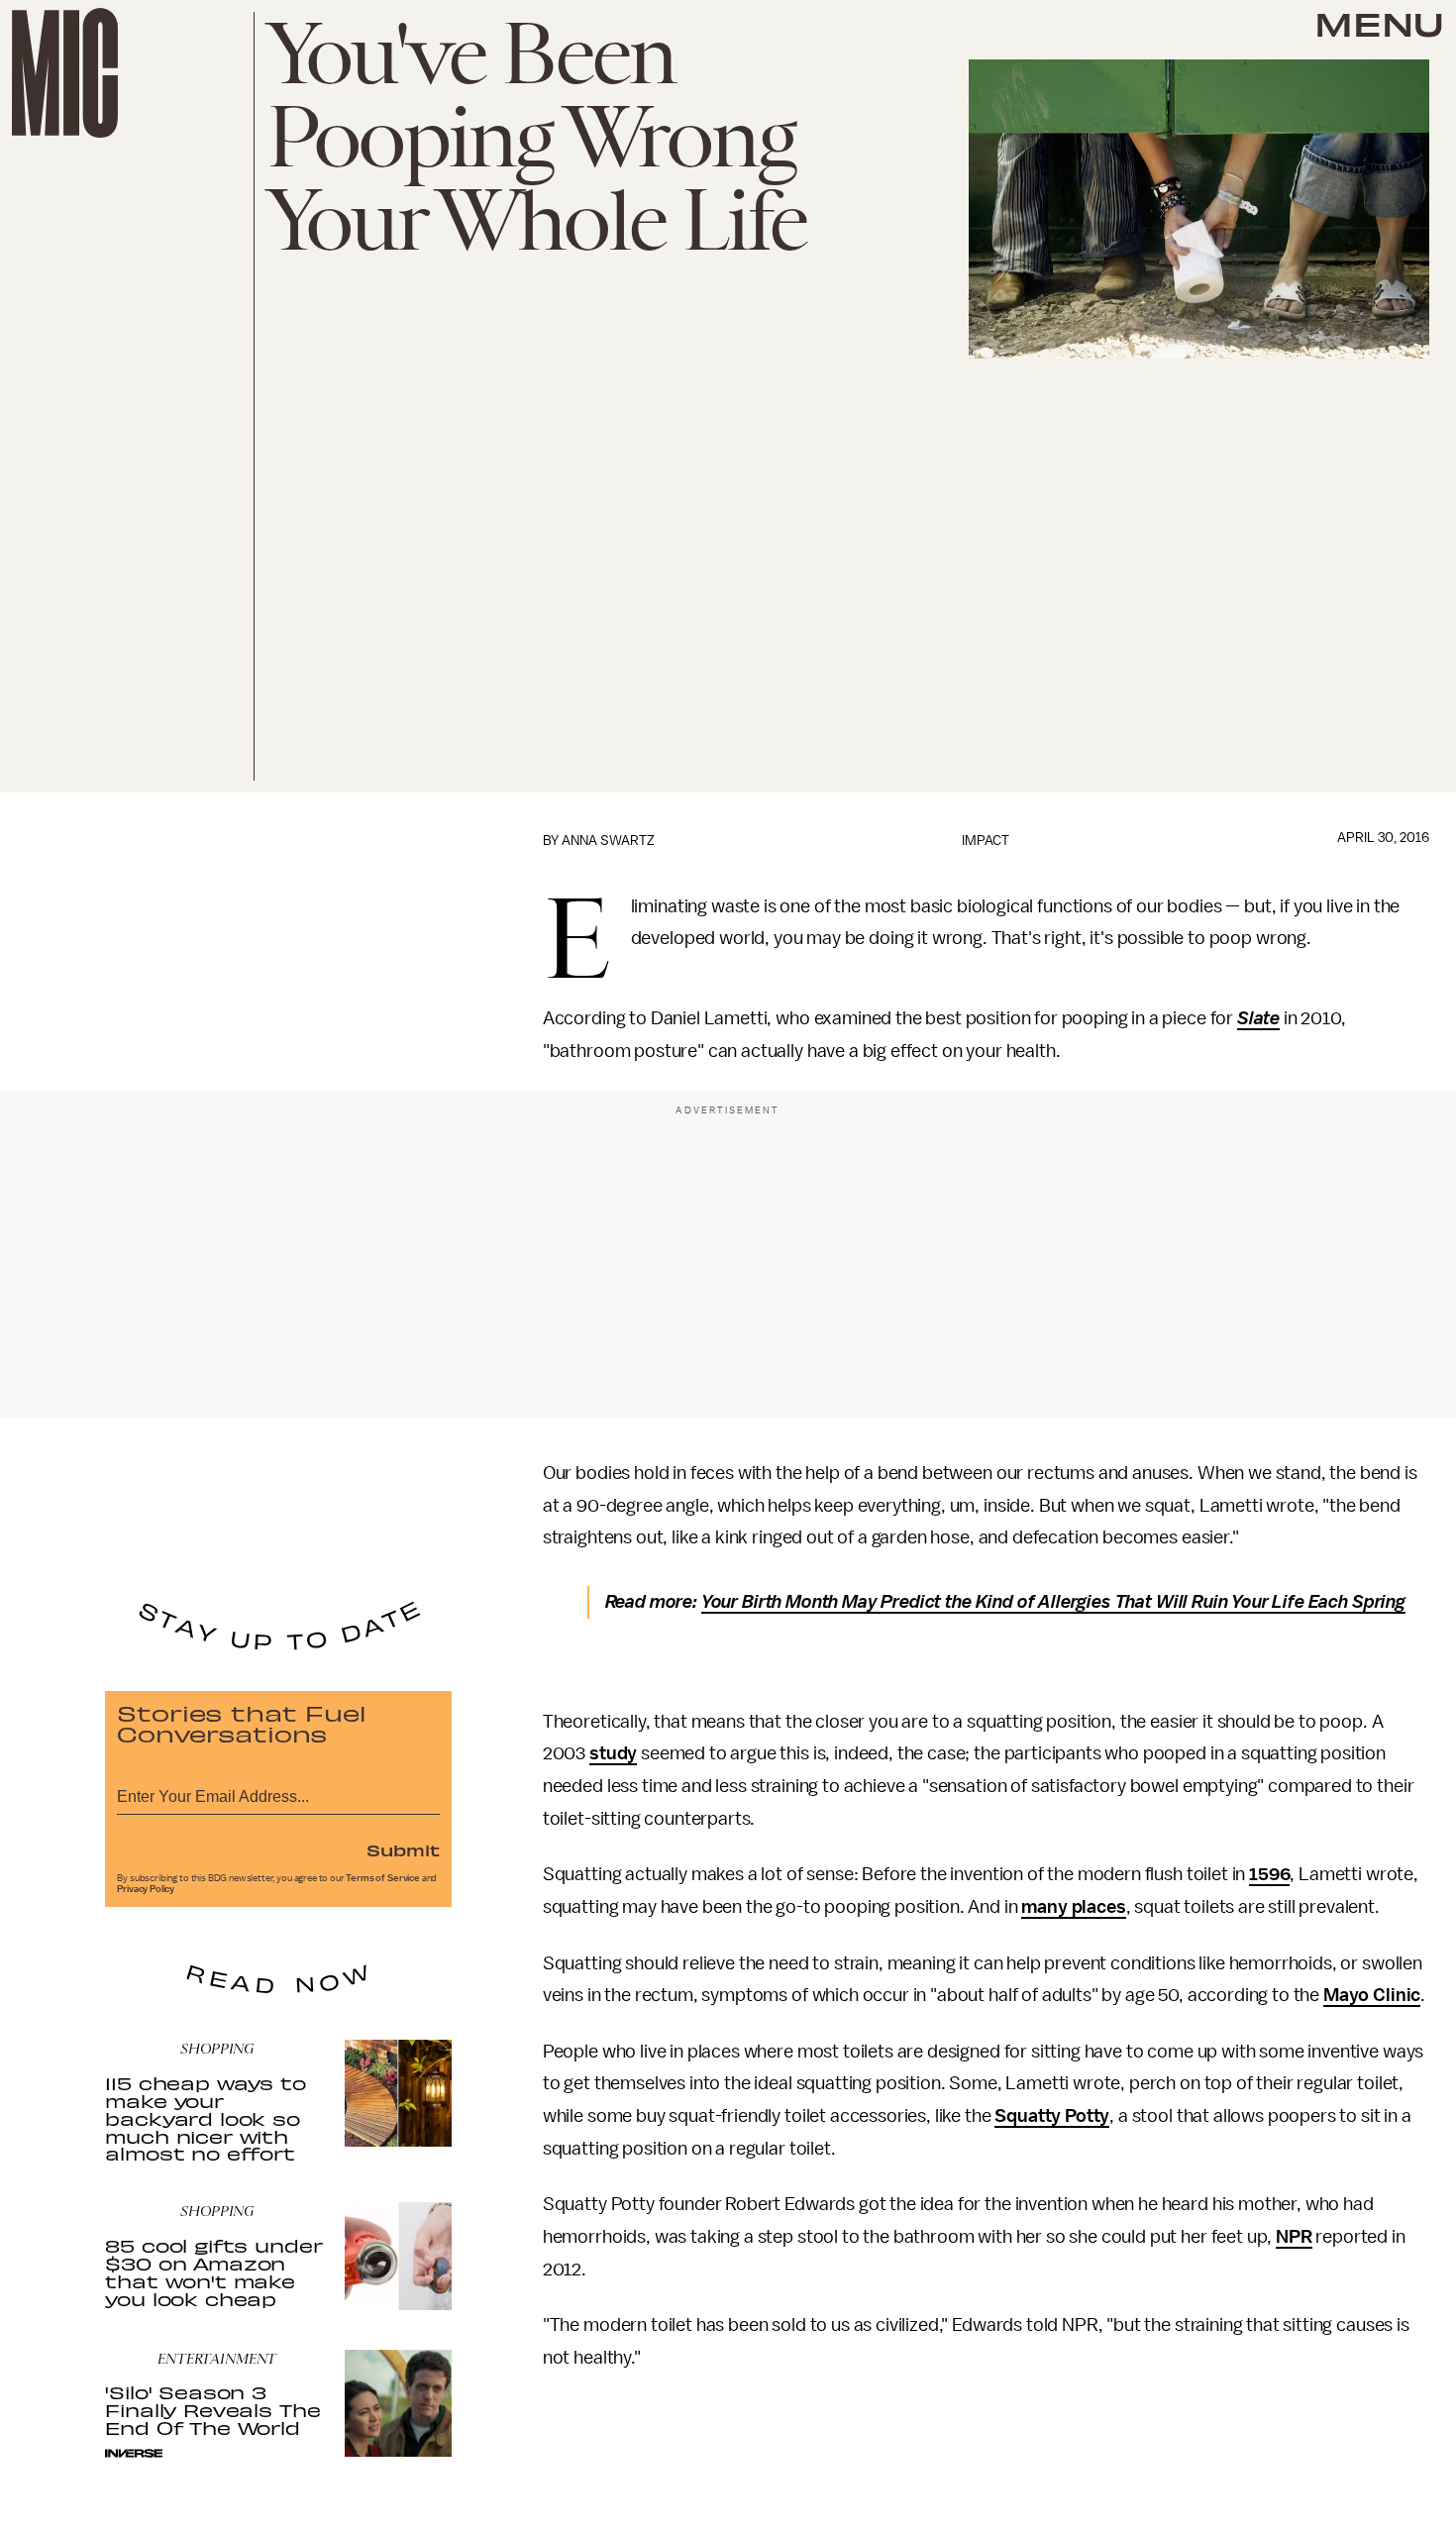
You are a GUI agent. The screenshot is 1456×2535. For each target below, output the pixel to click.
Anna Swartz (608, 841)
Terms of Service (382, 1878)
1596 (1269, 1874)
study (613, 1753)
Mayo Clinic (1372, 1995)
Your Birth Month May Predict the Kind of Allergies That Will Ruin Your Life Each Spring (1053, 1602)
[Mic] (65, 73)
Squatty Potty (1052, 2116)
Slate (1258, 1018)
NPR (1294, 2237)
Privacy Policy (146, 1889)
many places (1073, 1907)
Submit (403, 1849)
